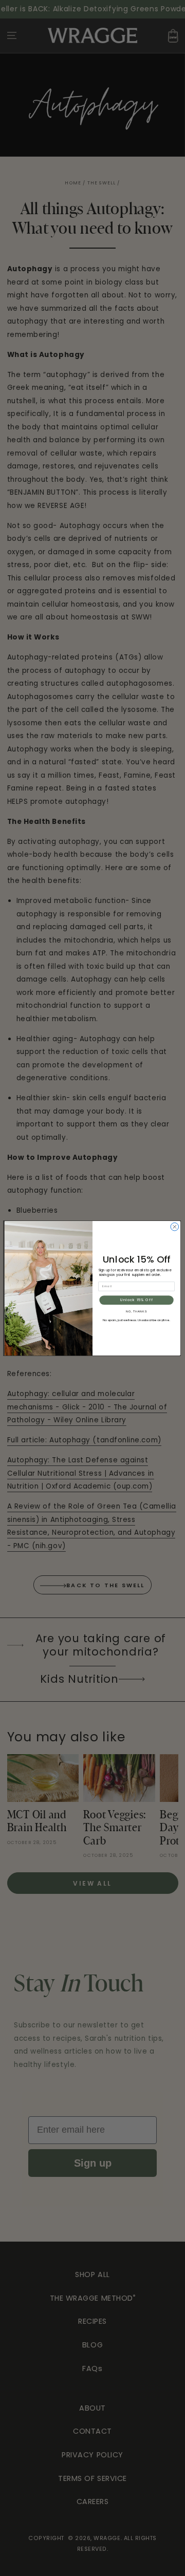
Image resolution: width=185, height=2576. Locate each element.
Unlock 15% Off (136, 1300)
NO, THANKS (136, 1311)
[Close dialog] (175, 1227)
